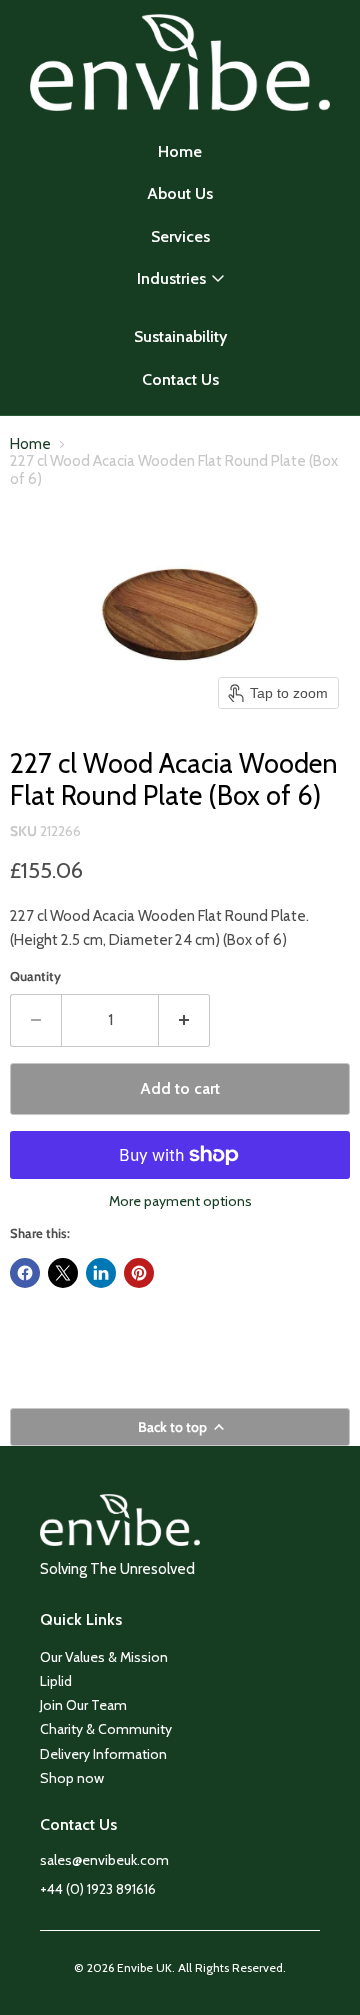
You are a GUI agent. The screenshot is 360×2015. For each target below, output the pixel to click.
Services (180, 236)
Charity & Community (106, 1729)
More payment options (180, 1201)
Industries (171, 278)
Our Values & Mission (104, 1657)
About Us (180, 193)
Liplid (56, 1681)
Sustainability (180, 336)
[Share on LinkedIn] (101, 1273)
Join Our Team (83, 1705)
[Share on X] (63, 1273)
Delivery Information (103, 1754)
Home (180, 151)
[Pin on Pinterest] (139, 1273)
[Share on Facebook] (25, 1273)
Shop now (72, 1778)
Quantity (35, 976)
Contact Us (180, 379)
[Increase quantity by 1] (184, 1020)
